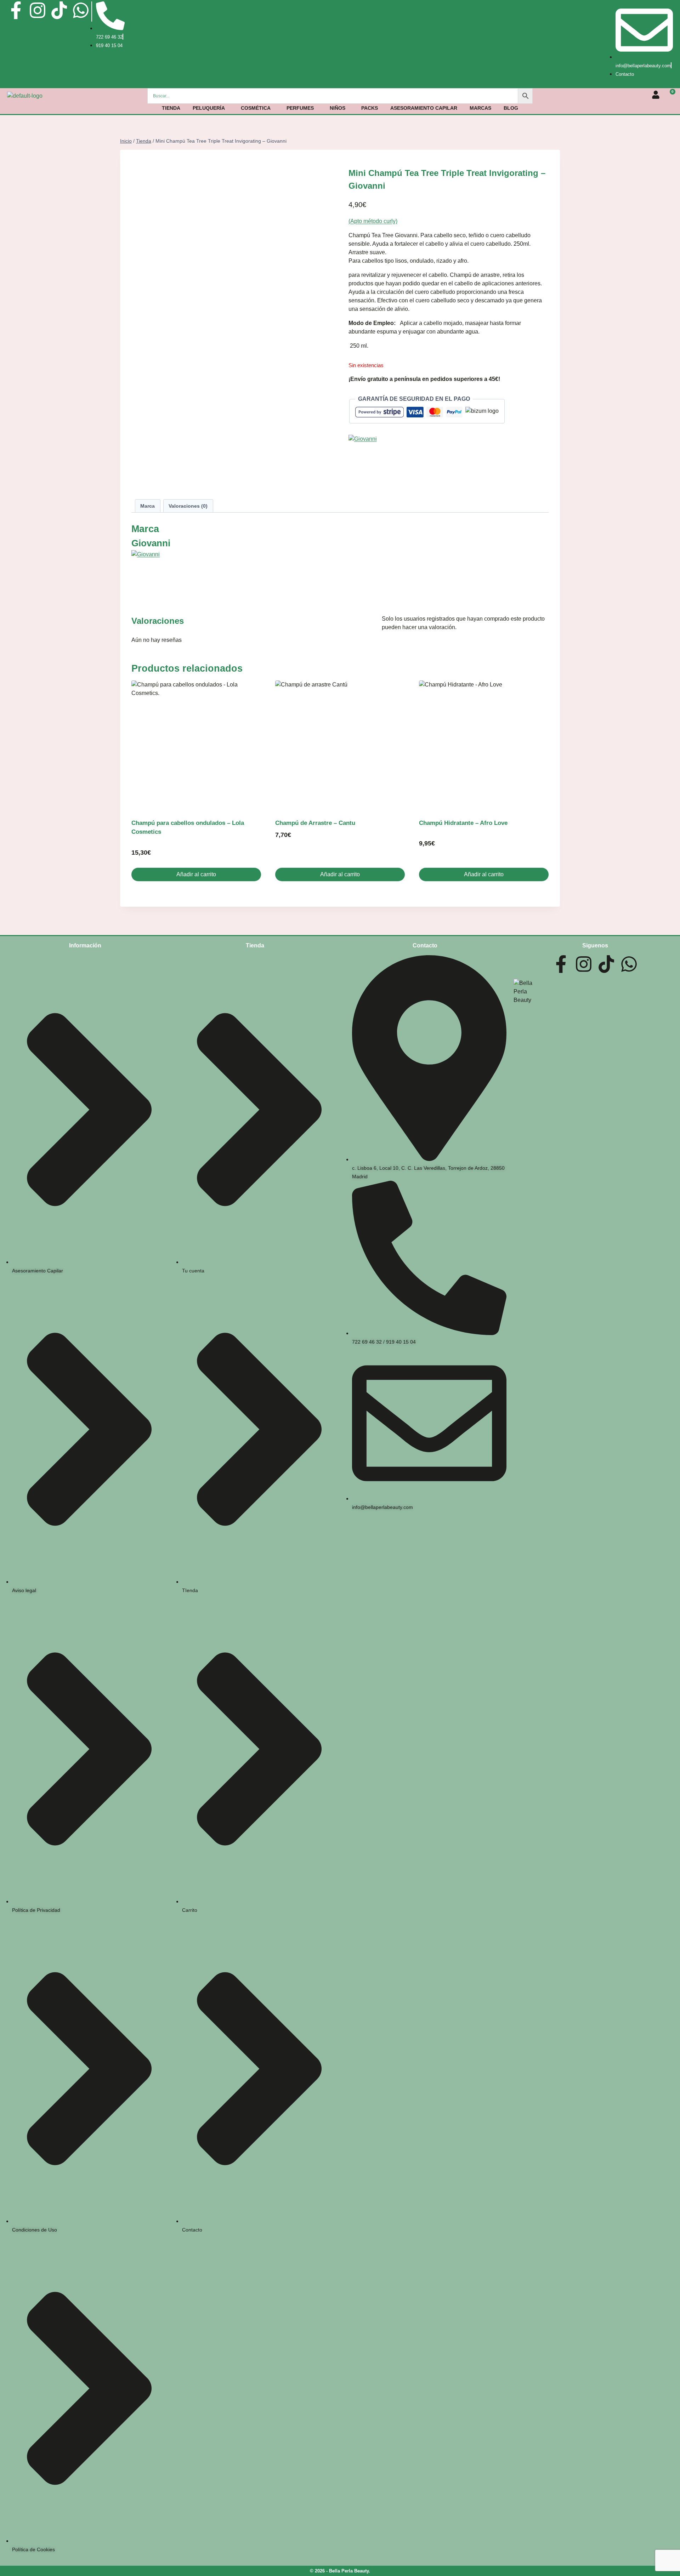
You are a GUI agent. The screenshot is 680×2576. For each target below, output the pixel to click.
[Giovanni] (449, 461)
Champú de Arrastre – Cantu (315, 823)
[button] (211, 108)
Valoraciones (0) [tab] (188, 506)
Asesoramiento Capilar (424, 108)
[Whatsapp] (81, 10)
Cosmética (256, 108)
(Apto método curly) (373, 221)
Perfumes (300, 108)
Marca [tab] (148, 506)
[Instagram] (38, 10)
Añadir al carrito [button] (196, 874)
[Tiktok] (59, 10)
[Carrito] (670, 95)
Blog (511, 108)
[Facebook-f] (16, 10)
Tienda (171, 108)
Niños (338, 108)
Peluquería (209, 108)
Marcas (480, 108)
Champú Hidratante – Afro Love (463, 823)
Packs (370, 108)
